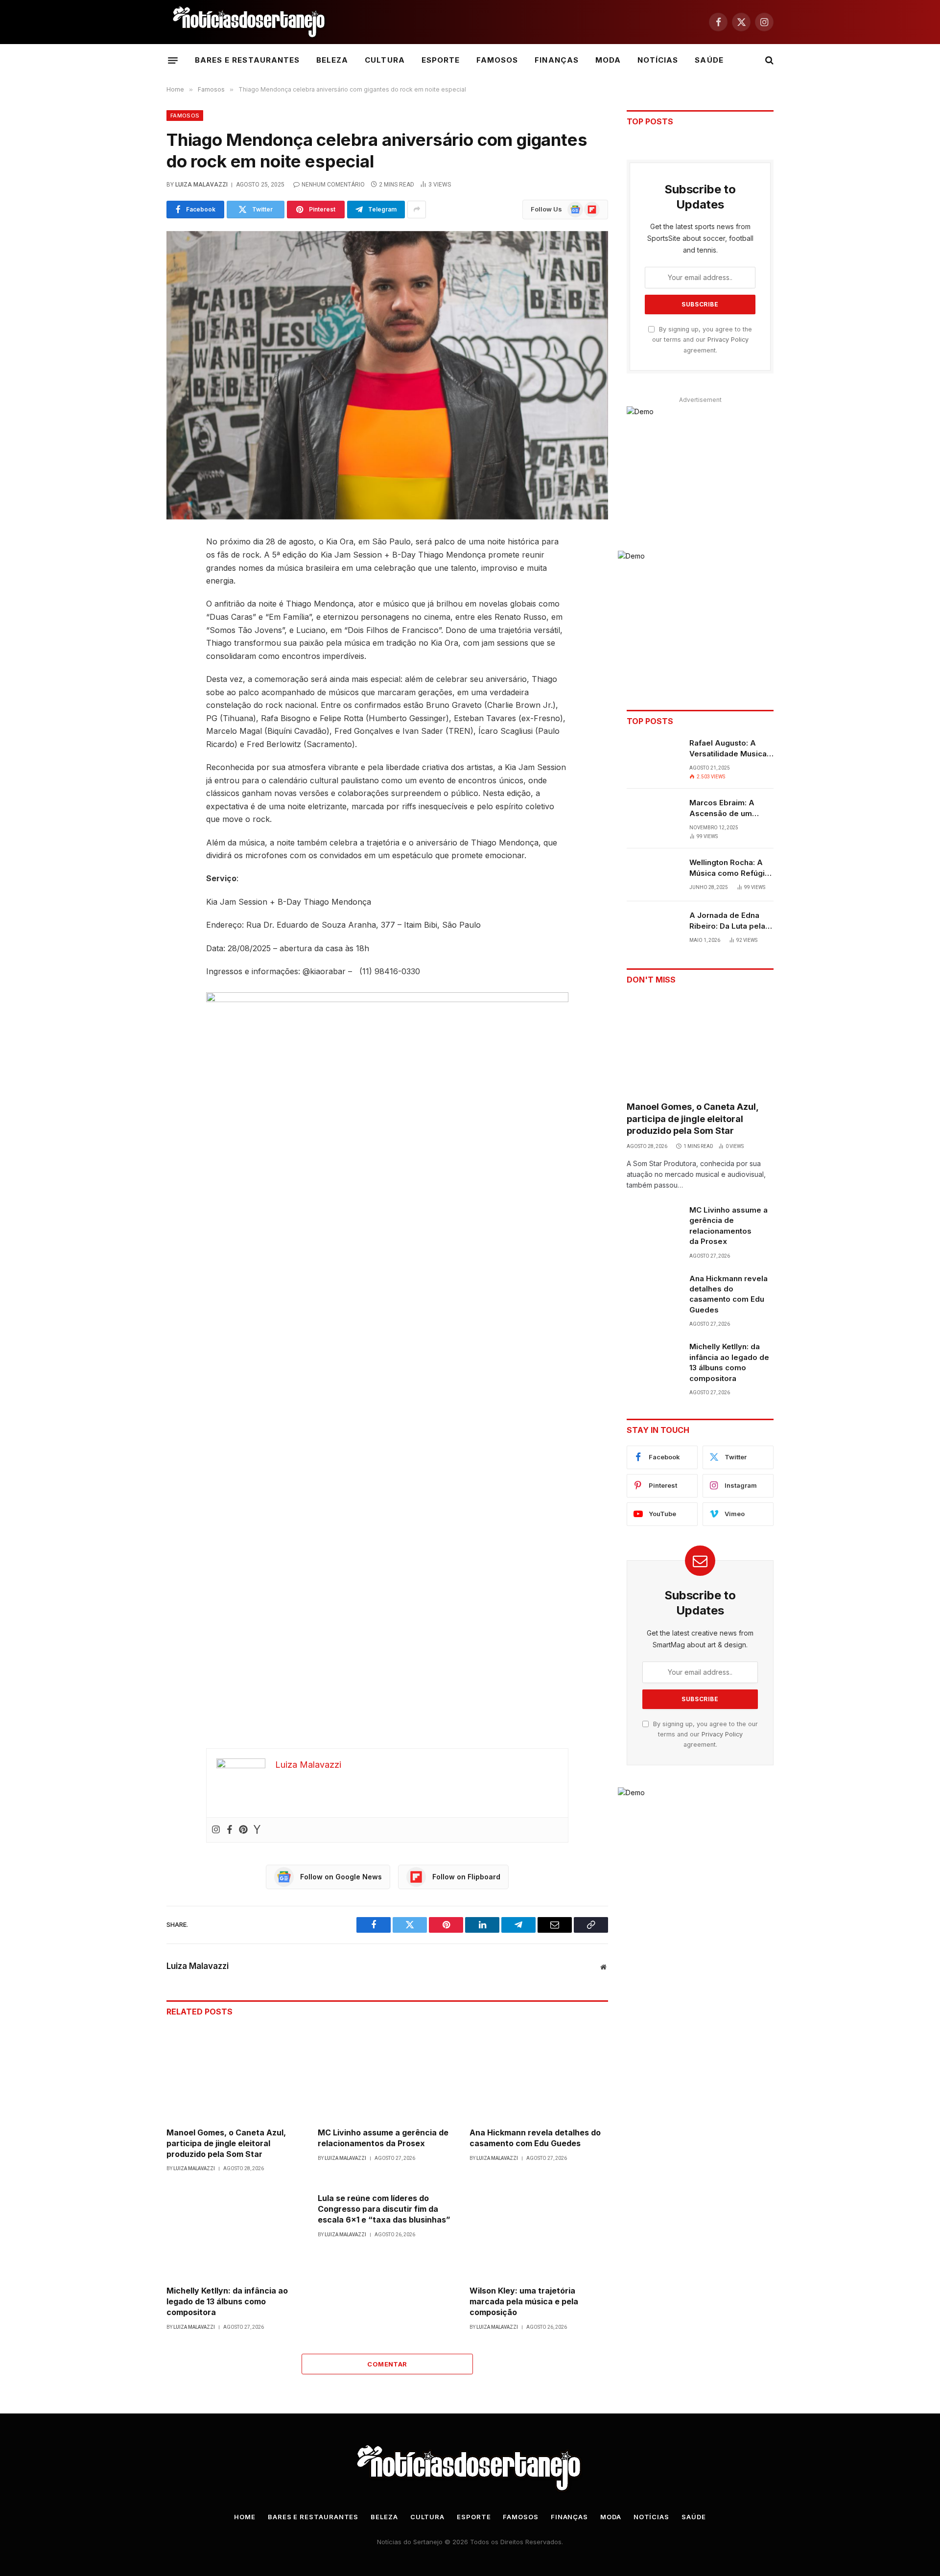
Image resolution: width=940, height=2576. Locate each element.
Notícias (658, 60)
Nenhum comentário (333, 185)
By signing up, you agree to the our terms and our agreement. (702, 340)
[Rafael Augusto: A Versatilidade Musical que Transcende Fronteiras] (654, 755)
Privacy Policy (728, 340)
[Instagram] (216, 1830)
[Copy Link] (132, 693)
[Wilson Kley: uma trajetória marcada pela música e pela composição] (539, 2232)
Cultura (385, 60)
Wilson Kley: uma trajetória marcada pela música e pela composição (524, 2301)
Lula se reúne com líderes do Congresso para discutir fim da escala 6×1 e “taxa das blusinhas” (384, 2209)
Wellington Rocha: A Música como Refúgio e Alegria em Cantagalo (729, 868)
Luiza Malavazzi (201, 185)
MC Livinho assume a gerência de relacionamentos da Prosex (383, 2138)
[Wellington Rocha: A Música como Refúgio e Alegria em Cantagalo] (654, 875)
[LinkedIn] (132, 618)
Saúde (709, 60)
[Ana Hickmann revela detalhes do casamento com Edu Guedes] (539, 2073)
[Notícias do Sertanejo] (250, 22)
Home (245, 2517)
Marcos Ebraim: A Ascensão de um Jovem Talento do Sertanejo (723, 808)
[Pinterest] (132, 643)
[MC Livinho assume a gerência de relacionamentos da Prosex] (387, 2073)
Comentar (387, 2364)
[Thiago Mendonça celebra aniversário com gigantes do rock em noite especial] (387, 375)
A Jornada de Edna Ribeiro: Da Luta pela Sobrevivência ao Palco (727, 921)
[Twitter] (132, 593)
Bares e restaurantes (247, 60)
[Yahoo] (257, 1830)
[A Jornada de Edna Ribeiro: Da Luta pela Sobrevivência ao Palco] (654, 928)
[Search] (768, 60)
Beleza (332, 60)
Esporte (441, 60)
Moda (608, 60)
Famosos (497, 60)
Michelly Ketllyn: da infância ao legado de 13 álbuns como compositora (227, 2301)
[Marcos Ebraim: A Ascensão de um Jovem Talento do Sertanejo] (654, 815)
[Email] (132, 668)
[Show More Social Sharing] (417, 210)
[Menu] (173, 60)
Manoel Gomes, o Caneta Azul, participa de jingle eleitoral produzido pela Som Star (226, 2143)
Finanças (556, 60)
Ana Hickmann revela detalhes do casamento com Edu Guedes (535, 2138)
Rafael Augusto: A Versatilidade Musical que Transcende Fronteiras (729, 749)
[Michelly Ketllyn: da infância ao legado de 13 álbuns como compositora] (236, 2232)
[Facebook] (132, 568)
